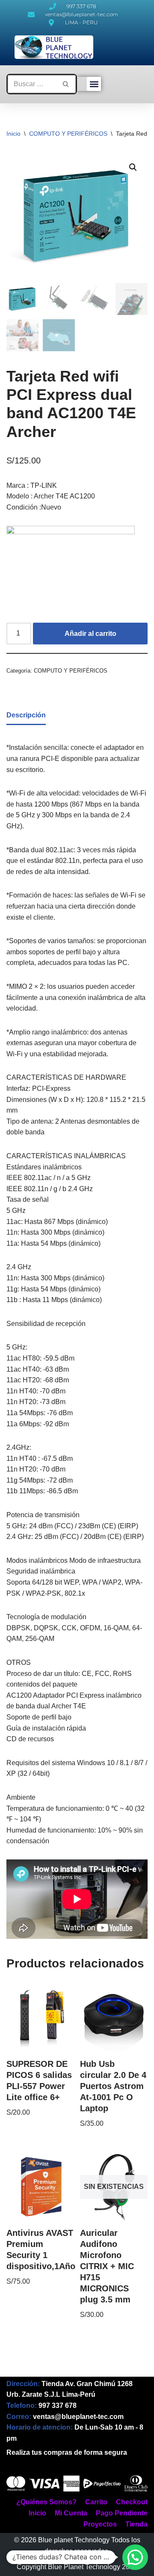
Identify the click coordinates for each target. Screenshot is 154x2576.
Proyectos (100, 2524)
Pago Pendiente (122, 2513)
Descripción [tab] (26, 715)
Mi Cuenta (71, 2513)
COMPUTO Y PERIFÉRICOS (68, 134)
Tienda (136, 2524)
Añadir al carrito (90, 634)
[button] (94, 84)
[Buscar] (66, 84)
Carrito (96, 2502)
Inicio (13, 134)
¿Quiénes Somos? (46, 2502)
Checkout (132, 2502)
